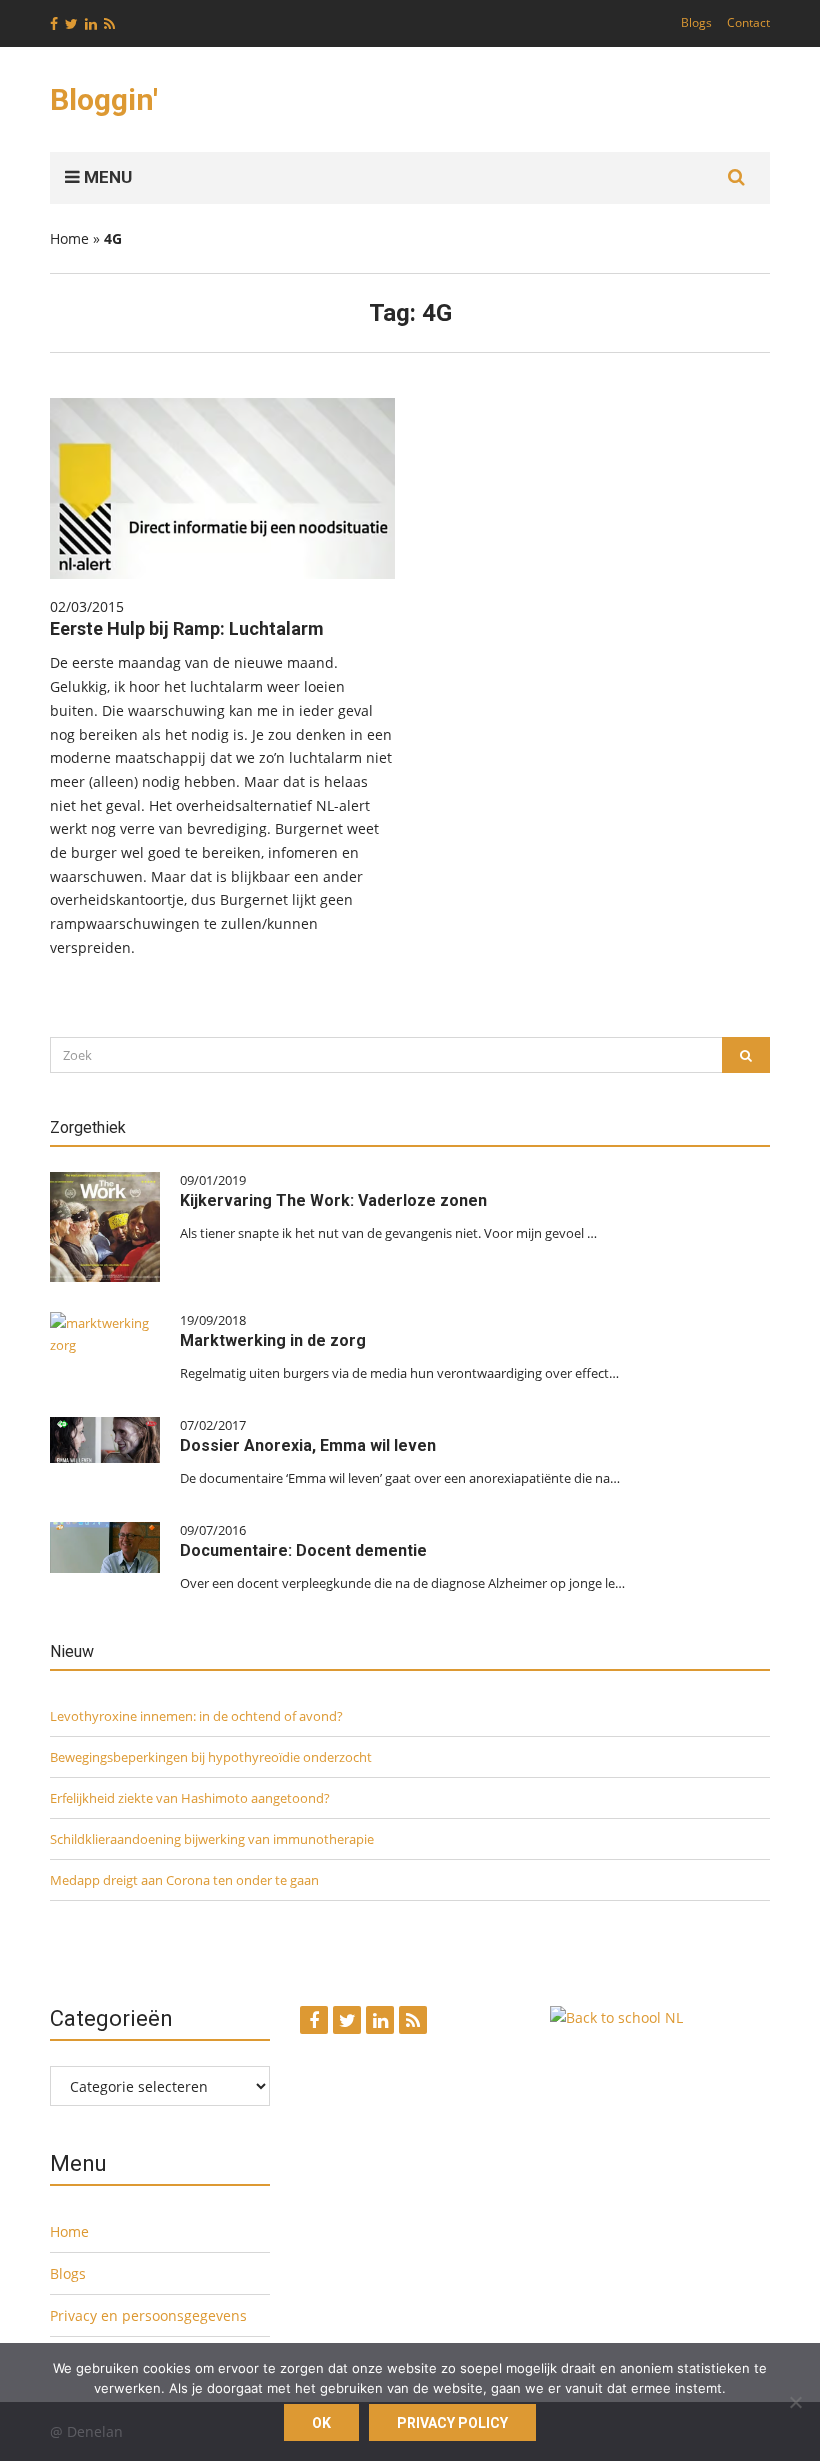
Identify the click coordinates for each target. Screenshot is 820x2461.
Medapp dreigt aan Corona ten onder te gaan (184, 1880)
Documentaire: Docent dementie (303, 1550)
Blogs (696, 22)
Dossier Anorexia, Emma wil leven (308, 1445)
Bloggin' (104, 99)
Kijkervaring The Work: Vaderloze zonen (333, 1200)
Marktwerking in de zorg (273, 1340)
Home (69, 238)
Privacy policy (452, 2423)
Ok (321, 2423)
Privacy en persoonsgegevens (148, 2315)
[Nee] (795, 2402)
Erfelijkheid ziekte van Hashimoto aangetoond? (190, 1798)
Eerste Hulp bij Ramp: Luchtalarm (187, 628)
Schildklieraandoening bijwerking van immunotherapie (212, 1839)
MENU (106, 177)
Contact (748, 22)
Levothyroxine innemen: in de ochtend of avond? (196, 1716)
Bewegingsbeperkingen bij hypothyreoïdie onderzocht (211, 1757)
